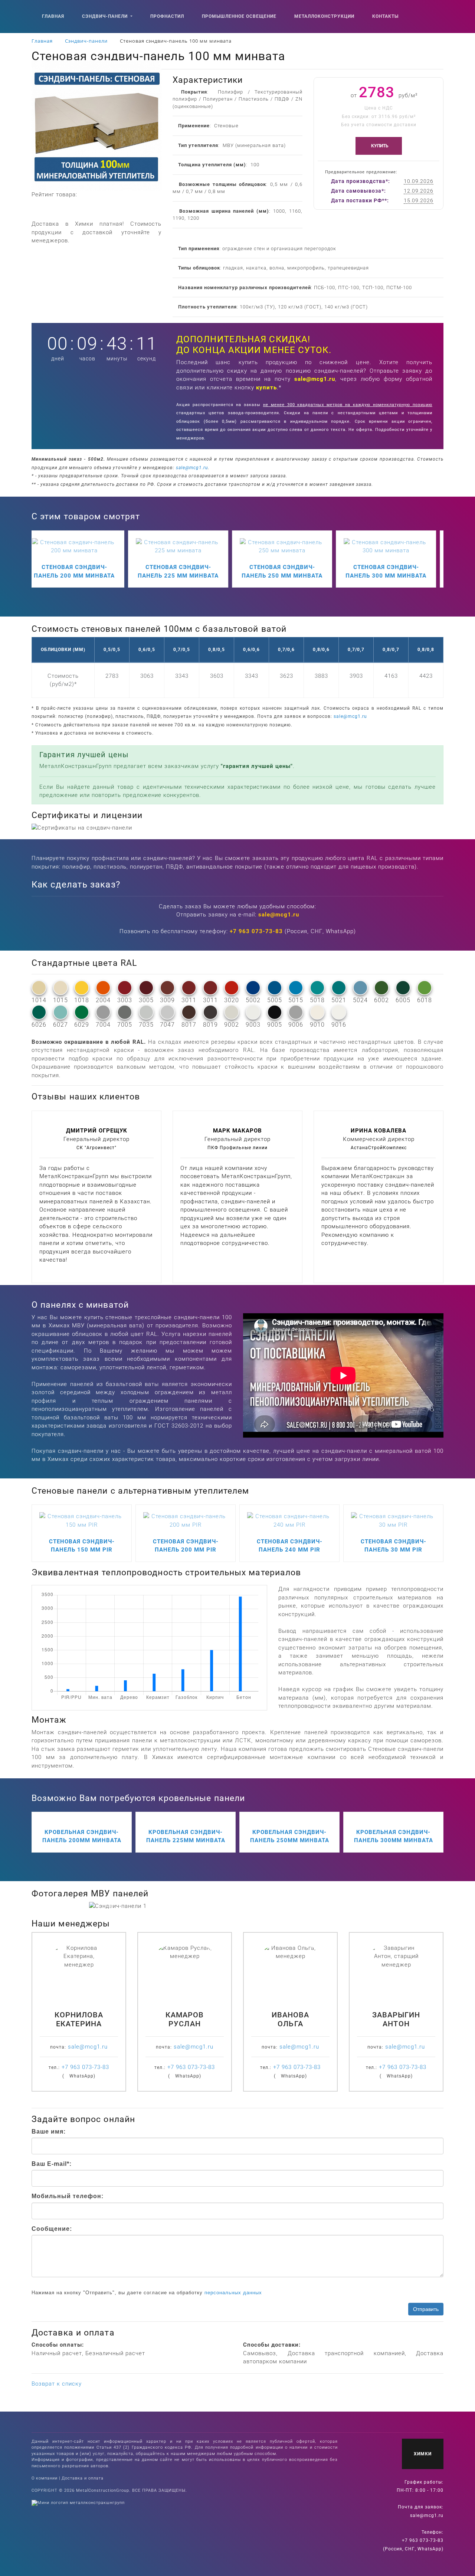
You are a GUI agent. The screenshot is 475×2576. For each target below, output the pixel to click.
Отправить (426, 2309)
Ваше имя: (49, 2132)
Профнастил (167, 16)
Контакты (385, 16)
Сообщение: (52, 2229)
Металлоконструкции (324, 16)
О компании (45, 2478)
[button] (111, 1906)
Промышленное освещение (239, 16)
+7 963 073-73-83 (256, 931)
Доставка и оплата (83, 2478)
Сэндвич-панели (106, 16)
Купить (380, 146)
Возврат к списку (57, 2384)
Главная (53, 16)
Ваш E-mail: (52, 2164)
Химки (423, 2454)
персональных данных (233, 2293)
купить (266, 388)
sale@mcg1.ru (315, 379)
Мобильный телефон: (68, 2196)
